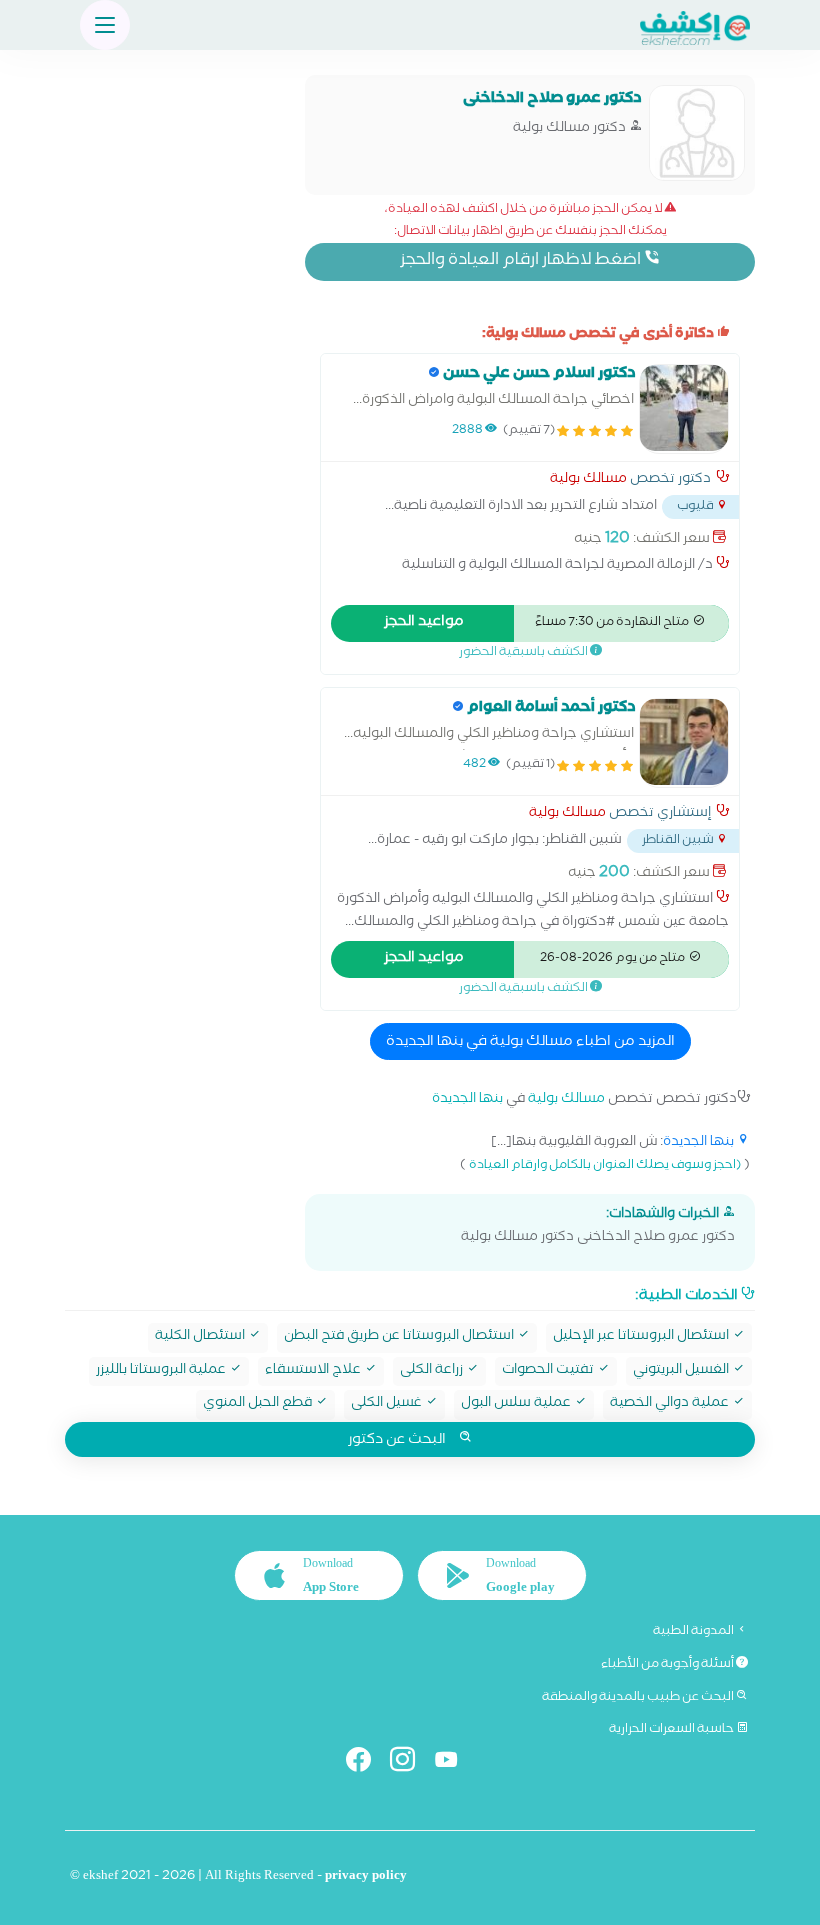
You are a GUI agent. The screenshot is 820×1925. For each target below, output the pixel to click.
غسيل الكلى (388, 1404)
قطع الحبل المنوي (259, 1404)
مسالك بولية (588, 481)
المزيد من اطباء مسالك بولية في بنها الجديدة (530, 1043)
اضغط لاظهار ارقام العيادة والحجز (522, 261)
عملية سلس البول (517, 1404)
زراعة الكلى (433, 1371)
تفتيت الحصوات (549, 1371)
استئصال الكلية (201, 1337)
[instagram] (410, 1763)
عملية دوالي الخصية (671, 1404)
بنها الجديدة (467, 1100)
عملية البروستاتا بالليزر (162, 1371)
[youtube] (454, 1763)
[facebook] (366, 1763)
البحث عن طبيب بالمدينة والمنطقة (639, 1698)
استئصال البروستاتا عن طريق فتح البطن (400, 1337)
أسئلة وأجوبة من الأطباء (668, 1665)
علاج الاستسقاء (314, 1371)
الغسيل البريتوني (682, 1371)
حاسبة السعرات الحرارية (672, 1730)
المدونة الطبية (694, 1632)
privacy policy (366, 1877)
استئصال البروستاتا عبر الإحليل (642, 1337)
